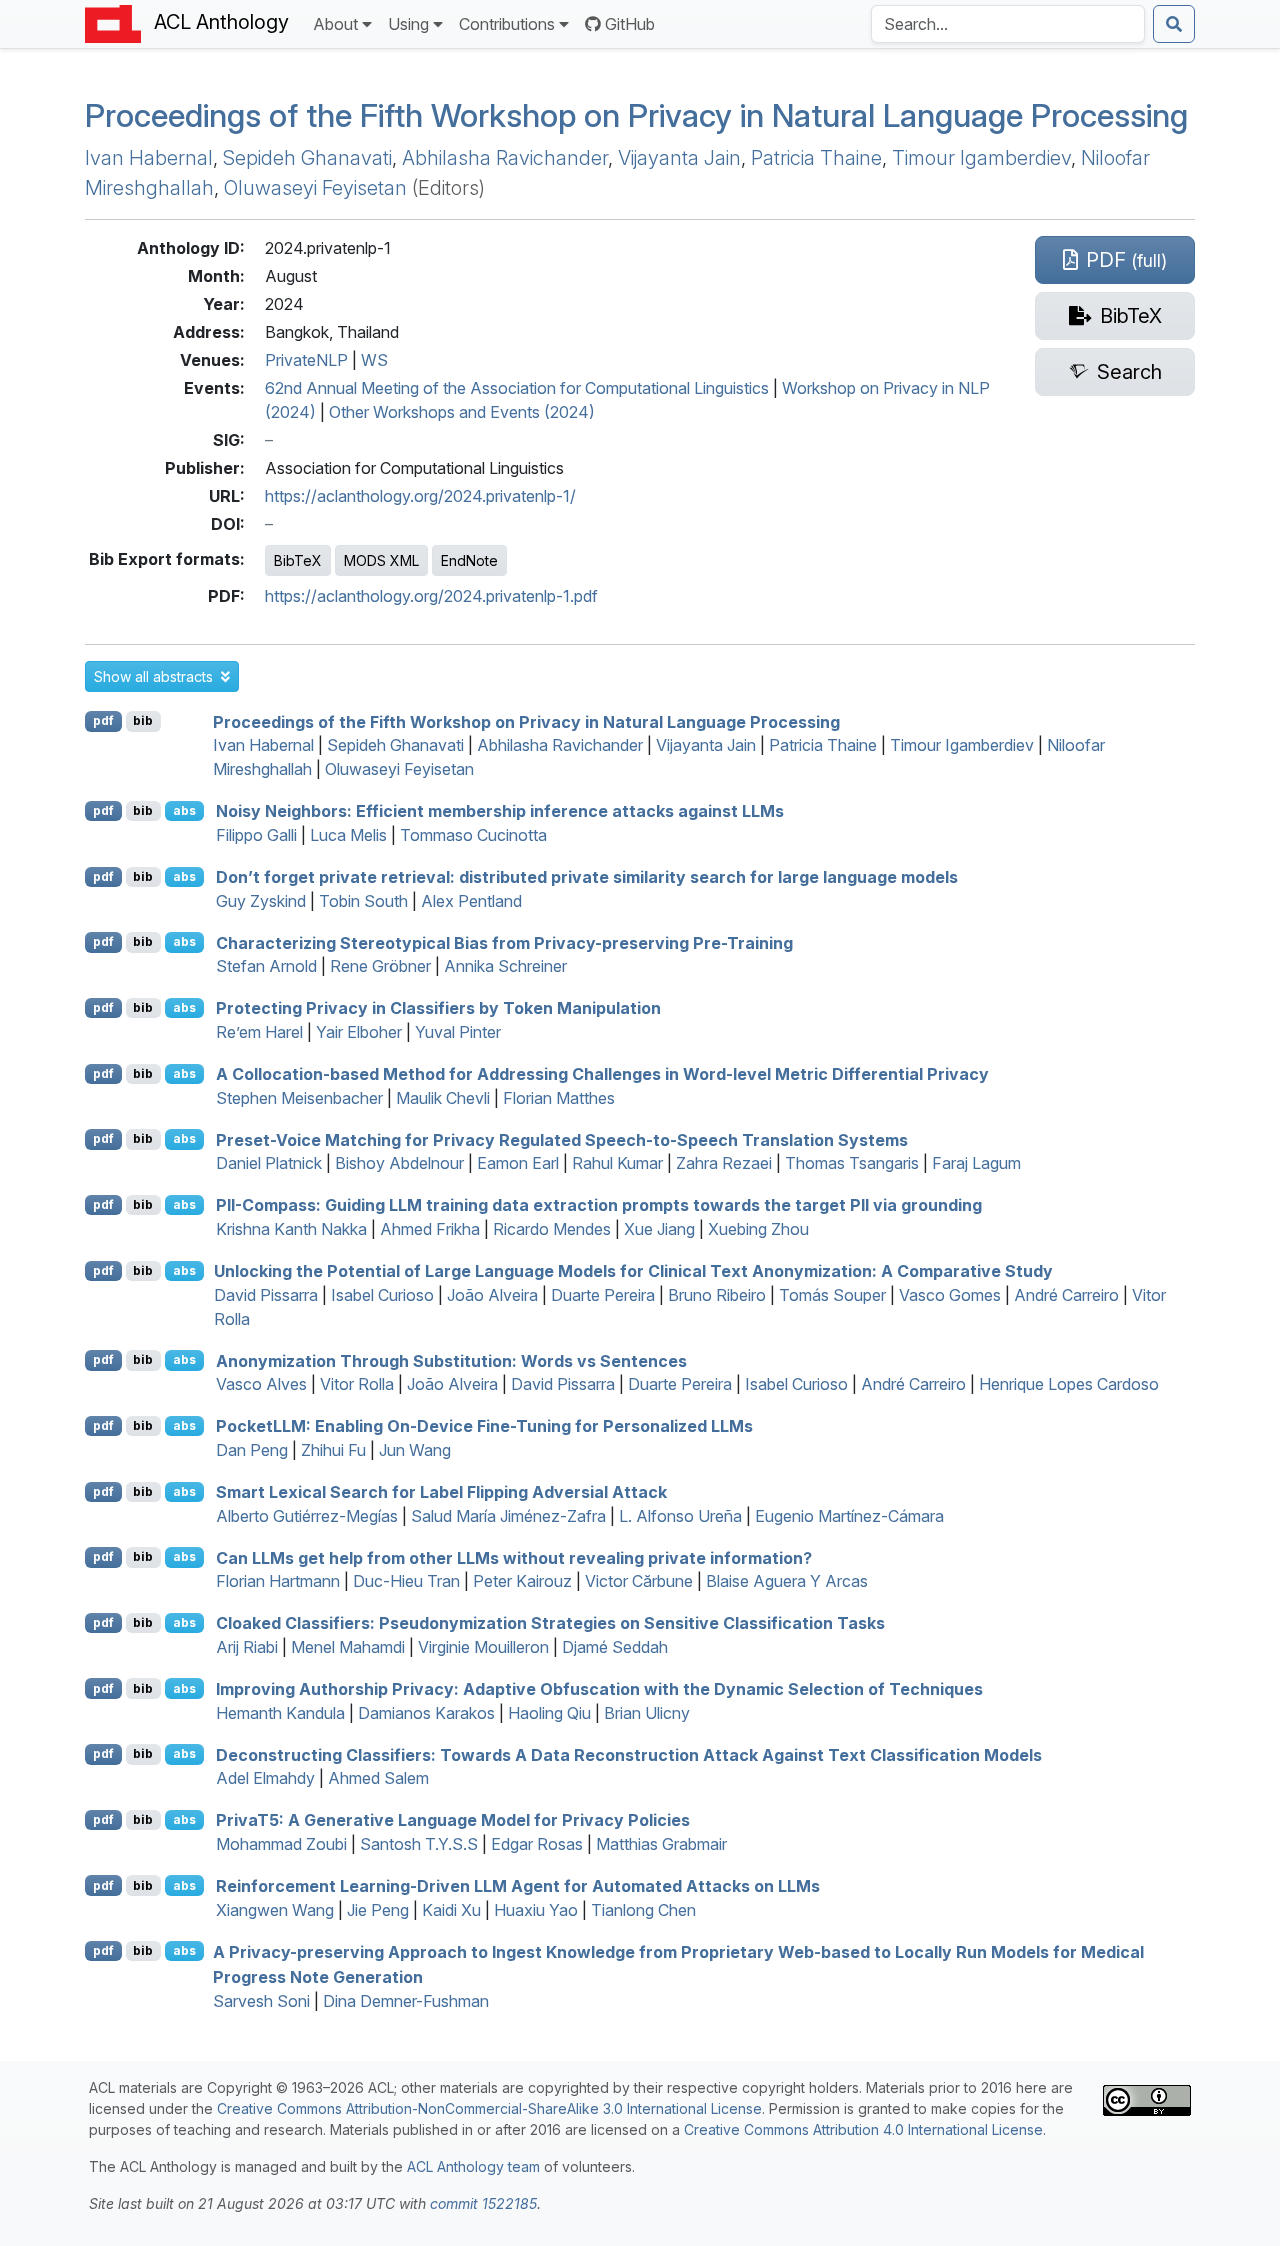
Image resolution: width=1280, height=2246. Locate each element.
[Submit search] (1174, 24)
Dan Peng (252, 1450)
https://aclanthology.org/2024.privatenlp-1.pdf (431, 596)
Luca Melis (348, 835)
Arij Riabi (247, 1647)
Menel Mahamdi (348, 1647)
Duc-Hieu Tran (406, 1581)
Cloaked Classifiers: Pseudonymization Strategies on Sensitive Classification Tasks (550, 1623)
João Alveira (492, 1295)
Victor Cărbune (639, 1581)
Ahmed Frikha (430, 1229)
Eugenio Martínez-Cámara (849, 1516)
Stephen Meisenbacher (299, 1098)
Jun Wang (415, 1450)
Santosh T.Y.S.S (419, 1844)
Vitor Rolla (357, 1384)
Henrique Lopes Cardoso (1069, 1384)
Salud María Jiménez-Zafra (508, 1516)
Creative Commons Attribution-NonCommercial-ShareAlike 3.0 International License (489, 2108)
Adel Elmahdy (265, 1778)
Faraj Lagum (976, 1163)
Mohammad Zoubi (281, 1844)
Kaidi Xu (451, 1910)
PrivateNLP (306, 360)
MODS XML (381, 560)
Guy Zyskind (261, 901)
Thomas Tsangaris (852, 1163)
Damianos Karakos (426, 1713)
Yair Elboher (359, 1032)
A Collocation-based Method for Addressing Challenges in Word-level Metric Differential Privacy (602, 1074)
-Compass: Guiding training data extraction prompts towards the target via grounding (599, 1205)
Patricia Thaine (816, 158)
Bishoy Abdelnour (399, 1163)
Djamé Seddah (615, 1647)
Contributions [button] (507, 24)
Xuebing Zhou (758, 1229)
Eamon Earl (518, 1163)
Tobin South (363, 901)
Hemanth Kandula (280, 1713)
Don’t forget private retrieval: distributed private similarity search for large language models (587, 877)
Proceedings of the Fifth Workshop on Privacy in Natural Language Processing (636, 115)
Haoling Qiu (549, 1713)
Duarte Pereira (603, 1295)
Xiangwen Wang (275, 1910)
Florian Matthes (559, 1098)
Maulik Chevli (443, 1098)
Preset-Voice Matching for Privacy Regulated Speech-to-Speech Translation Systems (562, 1139)
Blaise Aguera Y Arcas (787, 1581)
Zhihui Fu (333, 1450)
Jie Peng (378, 1910)
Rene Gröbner (380, 966)
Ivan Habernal (149, 158)
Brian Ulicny (647, 1713)
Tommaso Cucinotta (473, 835)
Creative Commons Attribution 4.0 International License (863, 2129)
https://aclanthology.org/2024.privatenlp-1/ (420, 496)
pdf (103, 720)
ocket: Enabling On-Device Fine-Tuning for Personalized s (484, 1426)
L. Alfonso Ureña (680, 1516)
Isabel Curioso (382, 1295)
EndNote (469, 560)
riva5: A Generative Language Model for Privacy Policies (453, 1820)
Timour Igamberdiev (981, 158)
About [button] (335, 24)
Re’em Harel (259, 1032)
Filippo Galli (256, 835)
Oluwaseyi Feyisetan (315, 188)
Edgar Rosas (537, 1844)
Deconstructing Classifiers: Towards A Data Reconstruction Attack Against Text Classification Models (629, 1754)
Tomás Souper (832, 1295)
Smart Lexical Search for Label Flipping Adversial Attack (441, 1492)
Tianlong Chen (643, 1910)
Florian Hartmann (278, 1581)
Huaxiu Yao (536, 1910)
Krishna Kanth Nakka (291, 1229)
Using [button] (408, 24)
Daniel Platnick (269, 1163)
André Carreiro (1066, 1295)
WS (374, 360)
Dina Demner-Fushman (406, 2001)
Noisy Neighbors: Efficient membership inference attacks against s (500, 811)
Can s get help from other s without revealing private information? (514, 1557)
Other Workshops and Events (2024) (462, 412)
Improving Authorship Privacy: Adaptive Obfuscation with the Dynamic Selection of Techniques (599, 1689)
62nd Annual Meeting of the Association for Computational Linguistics (517, 388)
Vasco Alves (261, 1384)
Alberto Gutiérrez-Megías (307, 1516)
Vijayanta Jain (679, 158)
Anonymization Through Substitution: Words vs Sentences (451, 1360)
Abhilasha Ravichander (505, 158)
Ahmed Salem (378, 1778)
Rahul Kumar (617, 1163)
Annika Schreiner (505, 966)
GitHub (630, 24)
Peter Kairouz (522, 1581)
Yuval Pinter (458, 1032)
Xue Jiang (659, 1229)
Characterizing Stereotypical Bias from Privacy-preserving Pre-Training (504, 942)
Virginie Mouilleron (483, 1647)
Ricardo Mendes (552, 1229)
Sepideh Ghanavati (307, 158)
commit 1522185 (483, 2203)
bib (143, 720)
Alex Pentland (471, 901)
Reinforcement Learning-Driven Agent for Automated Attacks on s (518, 1886)
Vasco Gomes (950, 1295)
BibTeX (298, 560)
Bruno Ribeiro (717, 1295)
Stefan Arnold (266, 966)
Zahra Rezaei (724, 1163)
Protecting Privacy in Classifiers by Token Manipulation (438, 1008)
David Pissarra (266, 1295)
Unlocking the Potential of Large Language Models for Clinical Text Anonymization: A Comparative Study (633, 1271)
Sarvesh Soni (261, 2001)
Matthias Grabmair (661, 1844)
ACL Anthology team (473, 2166)
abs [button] (184, 810)
